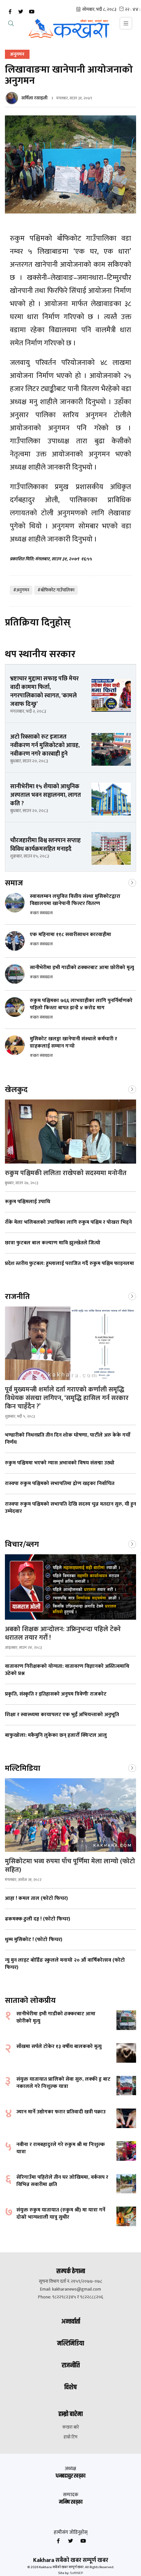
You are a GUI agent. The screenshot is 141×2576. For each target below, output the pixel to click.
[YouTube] (31, 12)
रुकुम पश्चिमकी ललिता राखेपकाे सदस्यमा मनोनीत (66, 1173)
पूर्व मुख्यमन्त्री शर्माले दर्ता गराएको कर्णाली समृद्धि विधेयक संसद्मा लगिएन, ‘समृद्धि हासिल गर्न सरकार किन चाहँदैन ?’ (67, 1398)
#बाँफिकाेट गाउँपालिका (56, 590)
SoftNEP (76, 2573)
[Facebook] (10, 12)
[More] (132, 882)
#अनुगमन (21, 590)
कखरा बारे (71, 2427)
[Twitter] (21, 12)
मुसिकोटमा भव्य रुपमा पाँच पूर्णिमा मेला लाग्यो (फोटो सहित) (70, 1866)
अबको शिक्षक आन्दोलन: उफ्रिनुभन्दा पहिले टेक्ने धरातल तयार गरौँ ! (63, 1633)
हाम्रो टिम (70, 2437)
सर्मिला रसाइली (34, 98)
